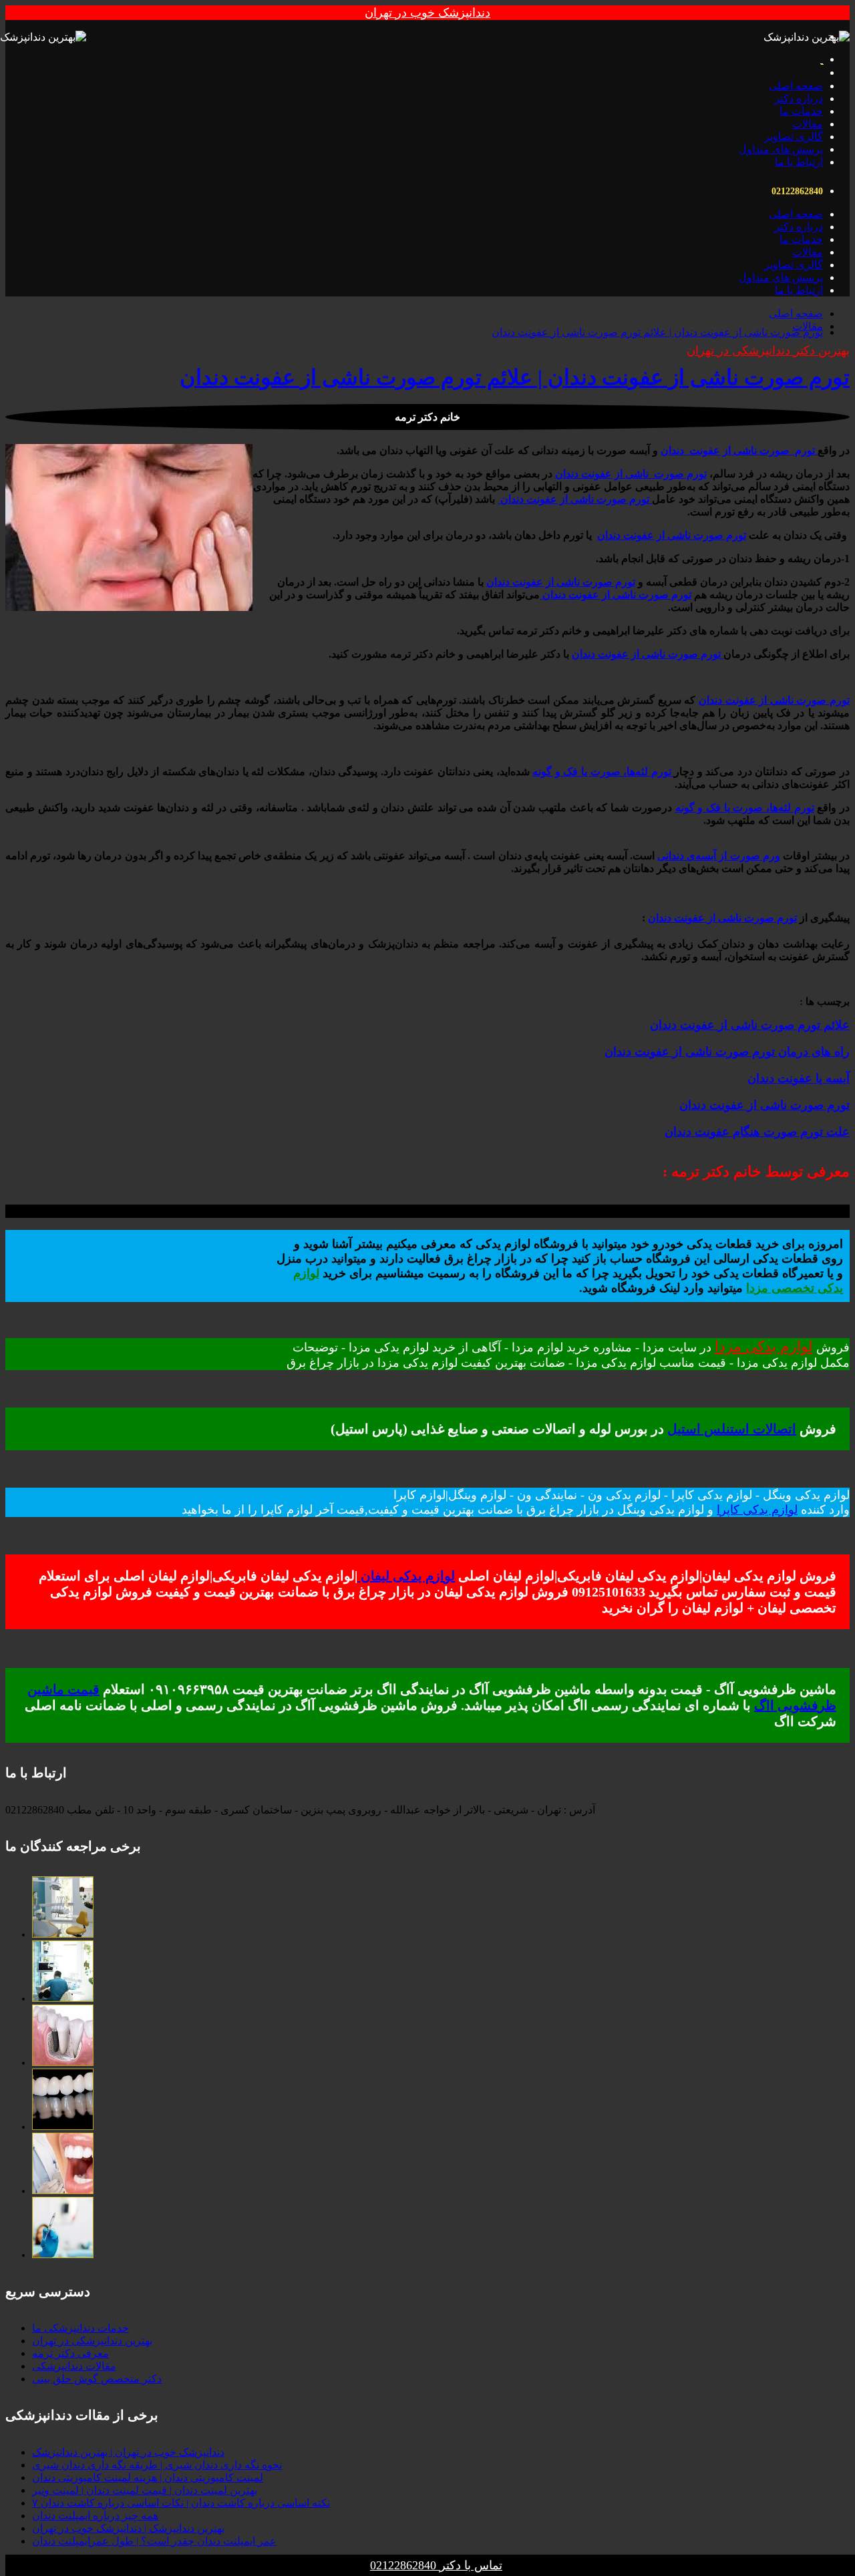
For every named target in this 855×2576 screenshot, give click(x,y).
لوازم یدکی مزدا (764, 1346)
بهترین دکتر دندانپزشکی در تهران (768, 351)
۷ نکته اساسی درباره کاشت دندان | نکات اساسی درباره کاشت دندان (181, 2503)
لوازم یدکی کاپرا (757, 1510)
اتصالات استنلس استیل (732, 1429)
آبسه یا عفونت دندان (799, 1078)
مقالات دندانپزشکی (74, 2366)
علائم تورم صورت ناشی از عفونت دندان (750, 1025)
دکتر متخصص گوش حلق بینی (97, 2379)
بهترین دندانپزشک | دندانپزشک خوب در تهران (128, 2528)
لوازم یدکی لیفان (406, 1576)
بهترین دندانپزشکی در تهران (92, 2341)
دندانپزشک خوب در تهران (427, 13)
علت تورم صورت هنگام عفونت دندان (757, 1132)
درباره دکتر (799, 98)
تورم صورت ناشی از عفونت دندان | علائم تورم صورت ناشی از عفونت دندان (657, 332)
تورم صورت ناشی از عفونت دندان (764, 1105)
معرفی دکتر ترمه (70, 2353)
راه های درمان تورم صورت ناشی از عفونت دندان (727, 1052)
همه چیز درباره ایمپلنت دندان (95, 2516)
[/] (63, 1935)
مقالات (808, 124)
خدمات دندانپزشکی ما (80, 2328)
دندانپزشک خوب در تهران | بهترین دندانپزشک (128, 2452)
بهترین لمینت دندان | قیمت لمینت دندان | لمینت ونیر (145, 2490)
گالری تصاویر (794, 137)
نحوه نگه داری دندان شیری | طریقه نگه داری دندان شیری (157, 2465)
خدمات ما (801, 111)
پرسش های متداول (781, 149)
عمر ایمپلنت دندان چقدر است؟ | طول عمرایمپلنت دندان (154, 2541)
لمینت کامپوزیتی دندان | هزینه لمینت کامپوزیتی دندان (148, 2478)
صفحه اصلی (796, 86)
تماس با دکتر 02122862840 (436, 2565)
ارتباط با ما (799, 162)
